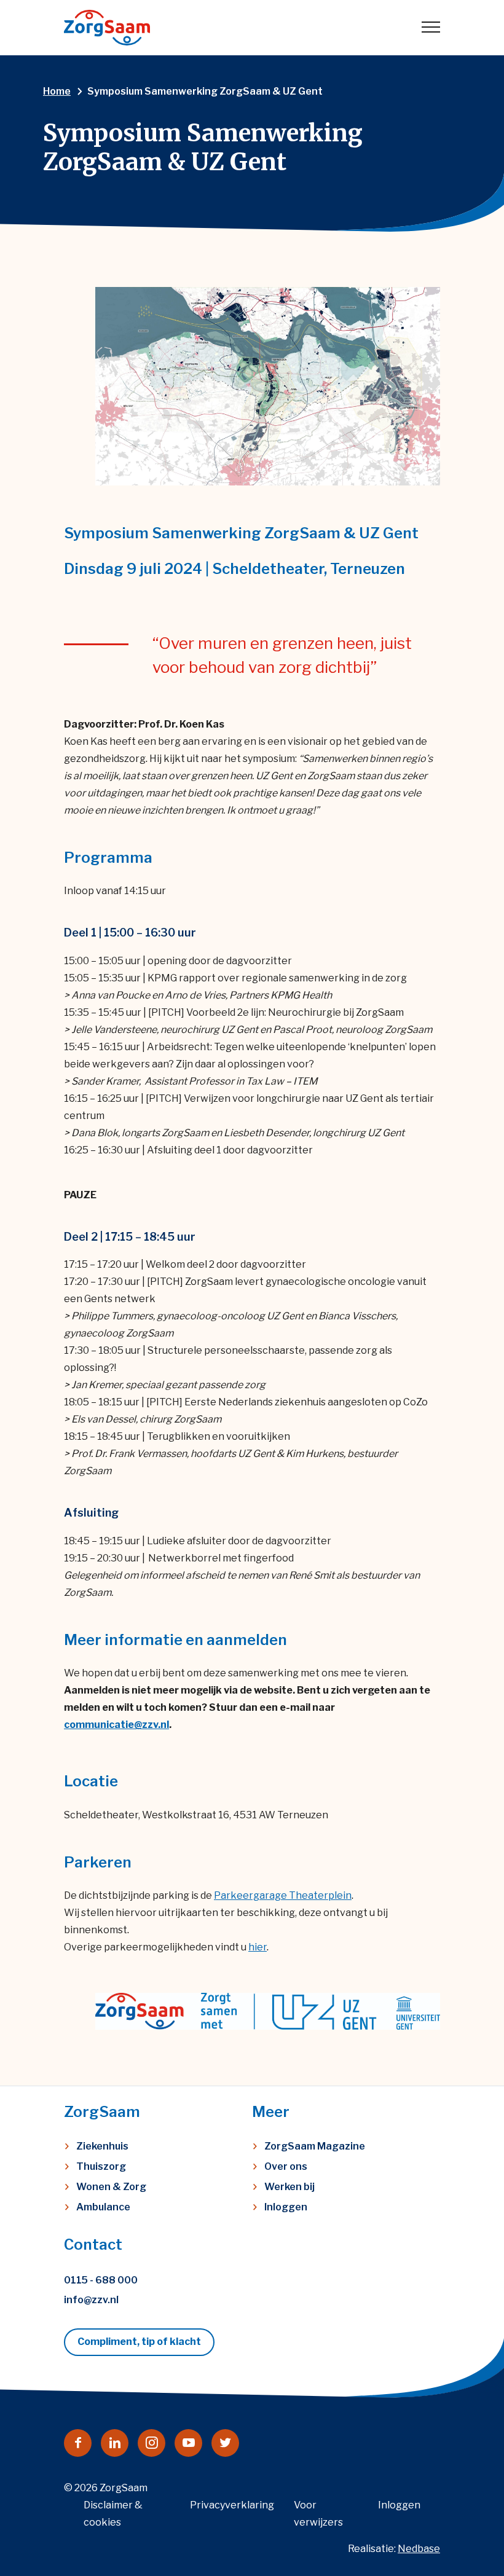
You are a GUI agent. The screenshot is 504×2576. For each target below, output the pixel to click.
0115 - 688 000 (101, 2280)
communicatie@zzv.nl (116, 1725)
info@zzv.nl (91, 2300)
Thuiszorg (101, 2166)
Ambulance (103, 2207)
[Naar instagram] (152, 2443)
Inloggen (286, 2207)
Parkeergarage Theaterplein (283, 1895)
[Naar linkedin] (115, 2443)
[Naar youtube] (188, 2443)
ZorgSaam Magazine (315, 2146)
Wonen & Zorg (111, 2187)
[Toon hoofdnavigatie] (431, 28)
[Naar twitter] (225, 2443)
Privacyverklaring (232, 2505)
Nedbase (419, 2549)
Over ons (286, 2166)
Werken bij (289, 2187)
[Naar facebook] (78, 2443)
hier (258, 1947)
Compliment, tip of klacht (139, 2342)
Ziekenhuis (102, 2146)
